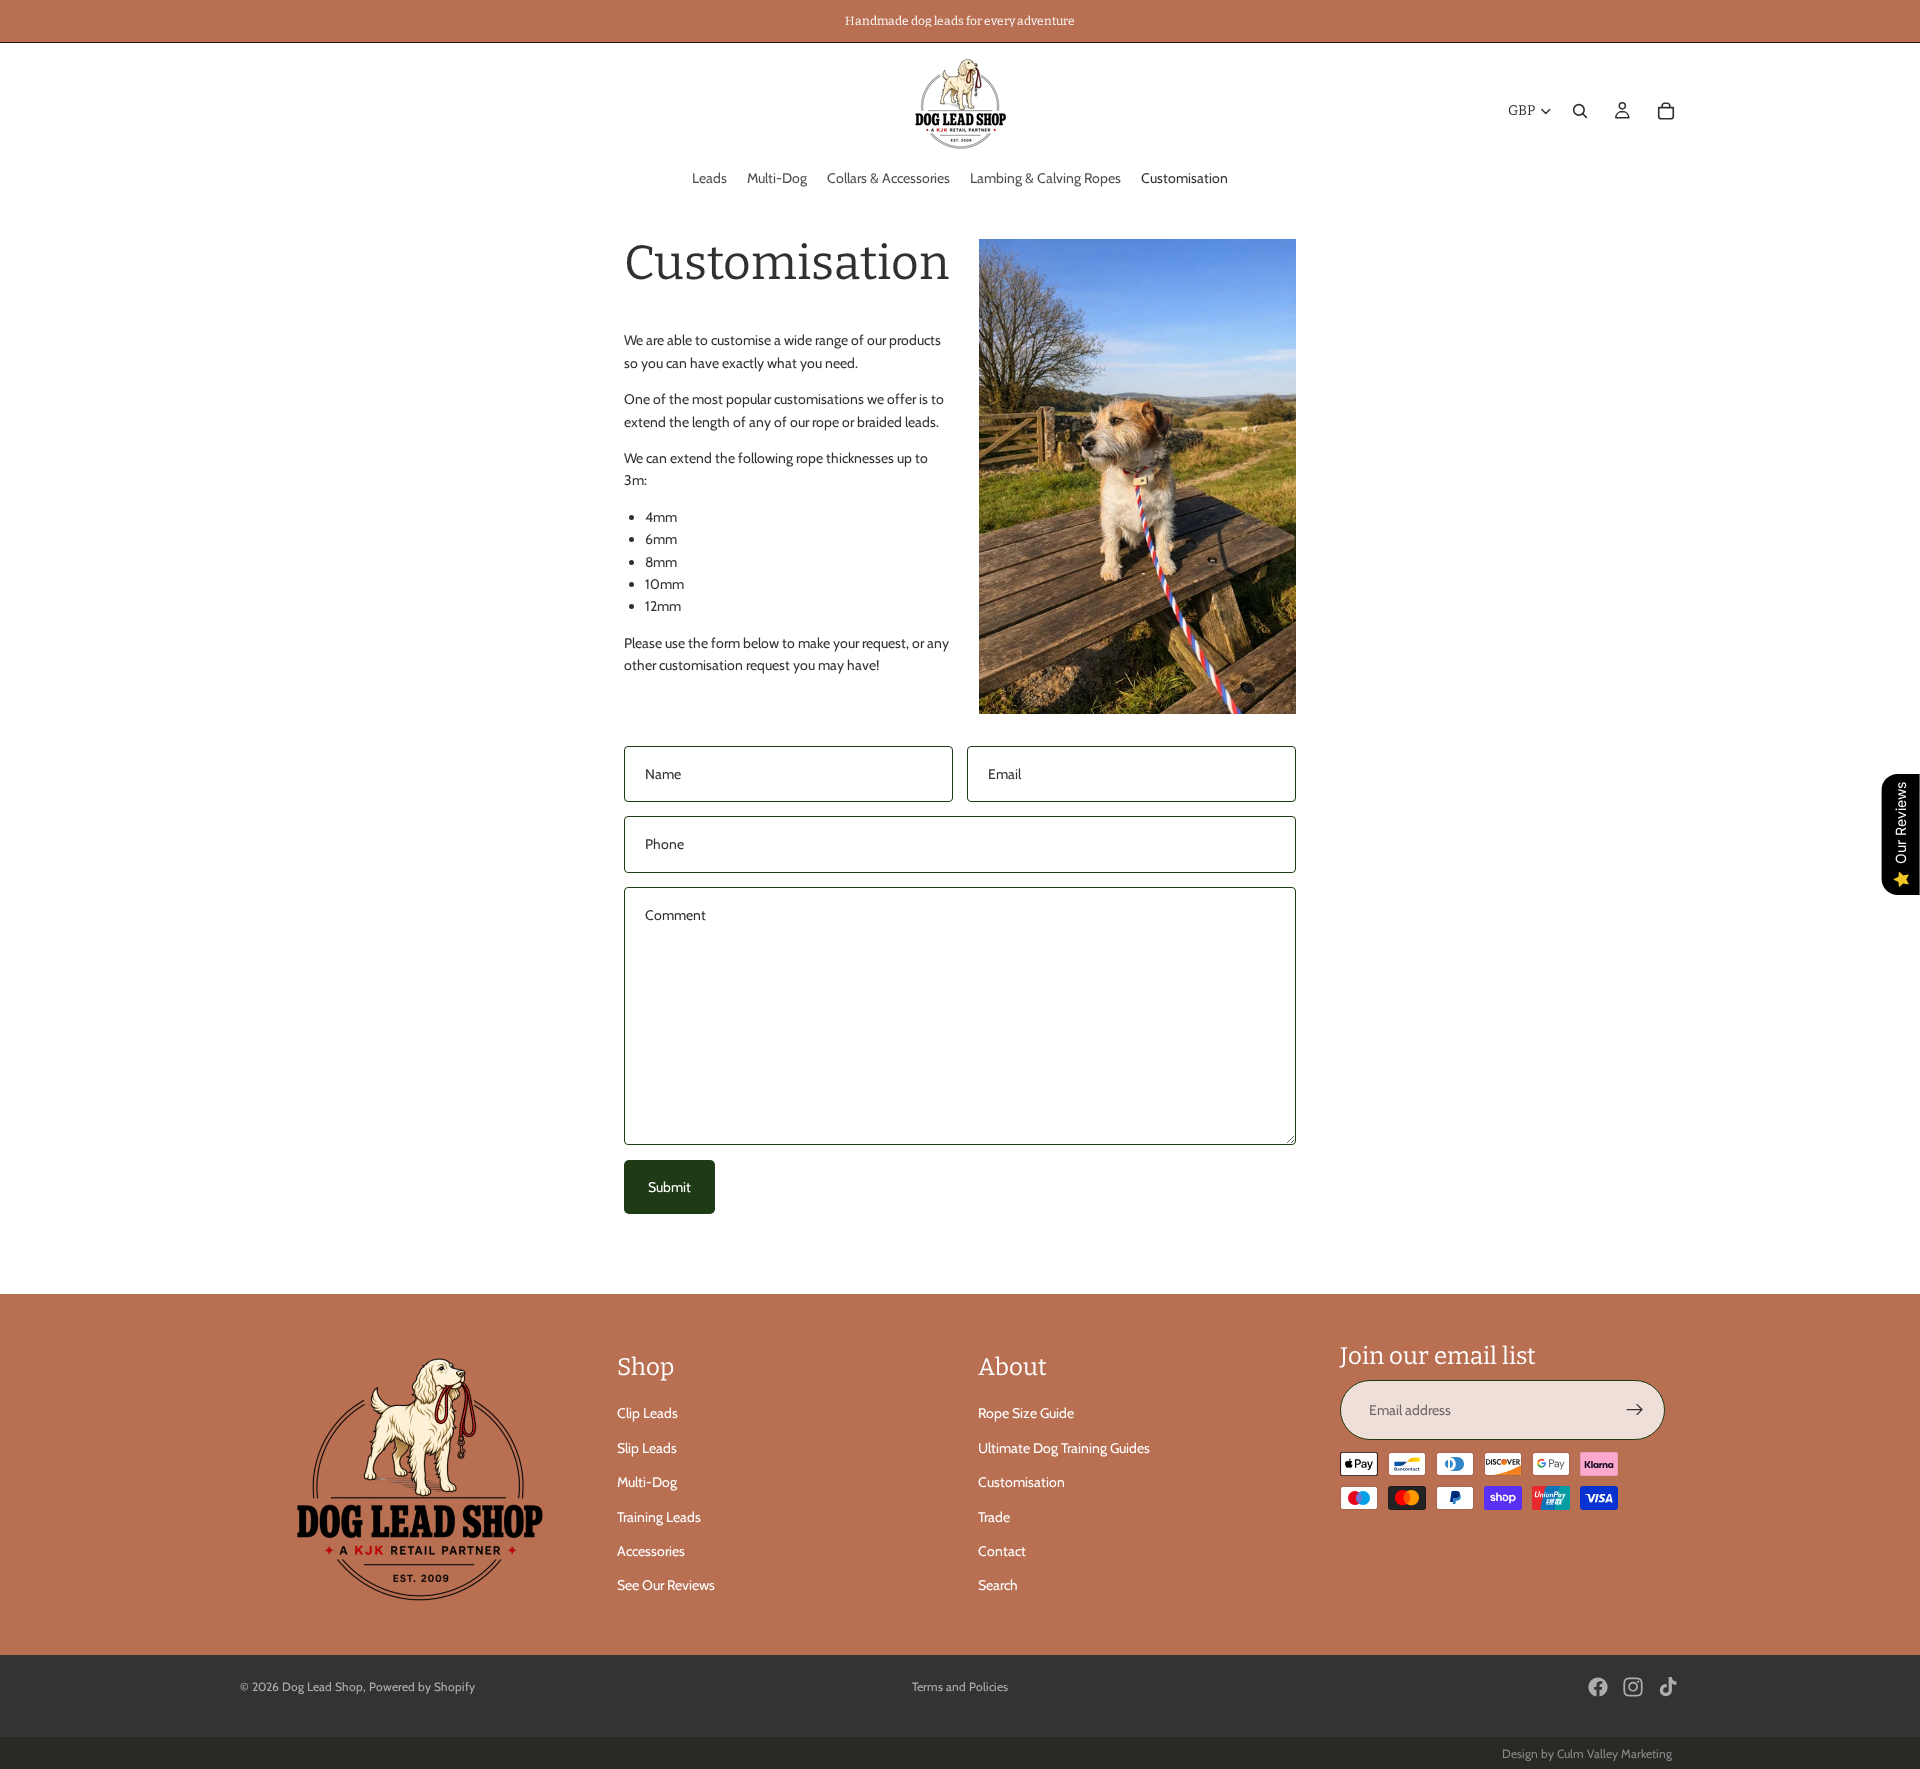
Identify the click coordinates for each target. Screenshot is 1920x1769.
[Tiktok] (1668, 1687)
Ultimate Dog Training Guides (1064, 1448)
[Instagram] (1633, 1687)
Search (998, 1585)
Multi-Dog (647, 1482)
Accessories (651, 1551)
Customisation (1021, 1482)
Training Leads (659, 1517)
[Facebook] (1598, 1687)
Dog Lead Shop (322, 1686)
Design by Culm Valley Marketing (1587, 1753)
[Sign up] (1635, 1410)
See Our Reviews (666, 1585)
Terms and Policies (960, 1686)
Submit (669, 1187)
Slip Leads (647, 1448)
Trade (994, 1517)
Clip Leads (647, 1413)
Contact (1002, 1551)
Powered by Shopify (422, 1686)
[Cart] (1666, 111)
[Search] (1580, 111)
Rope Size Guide (1026, 1413)
